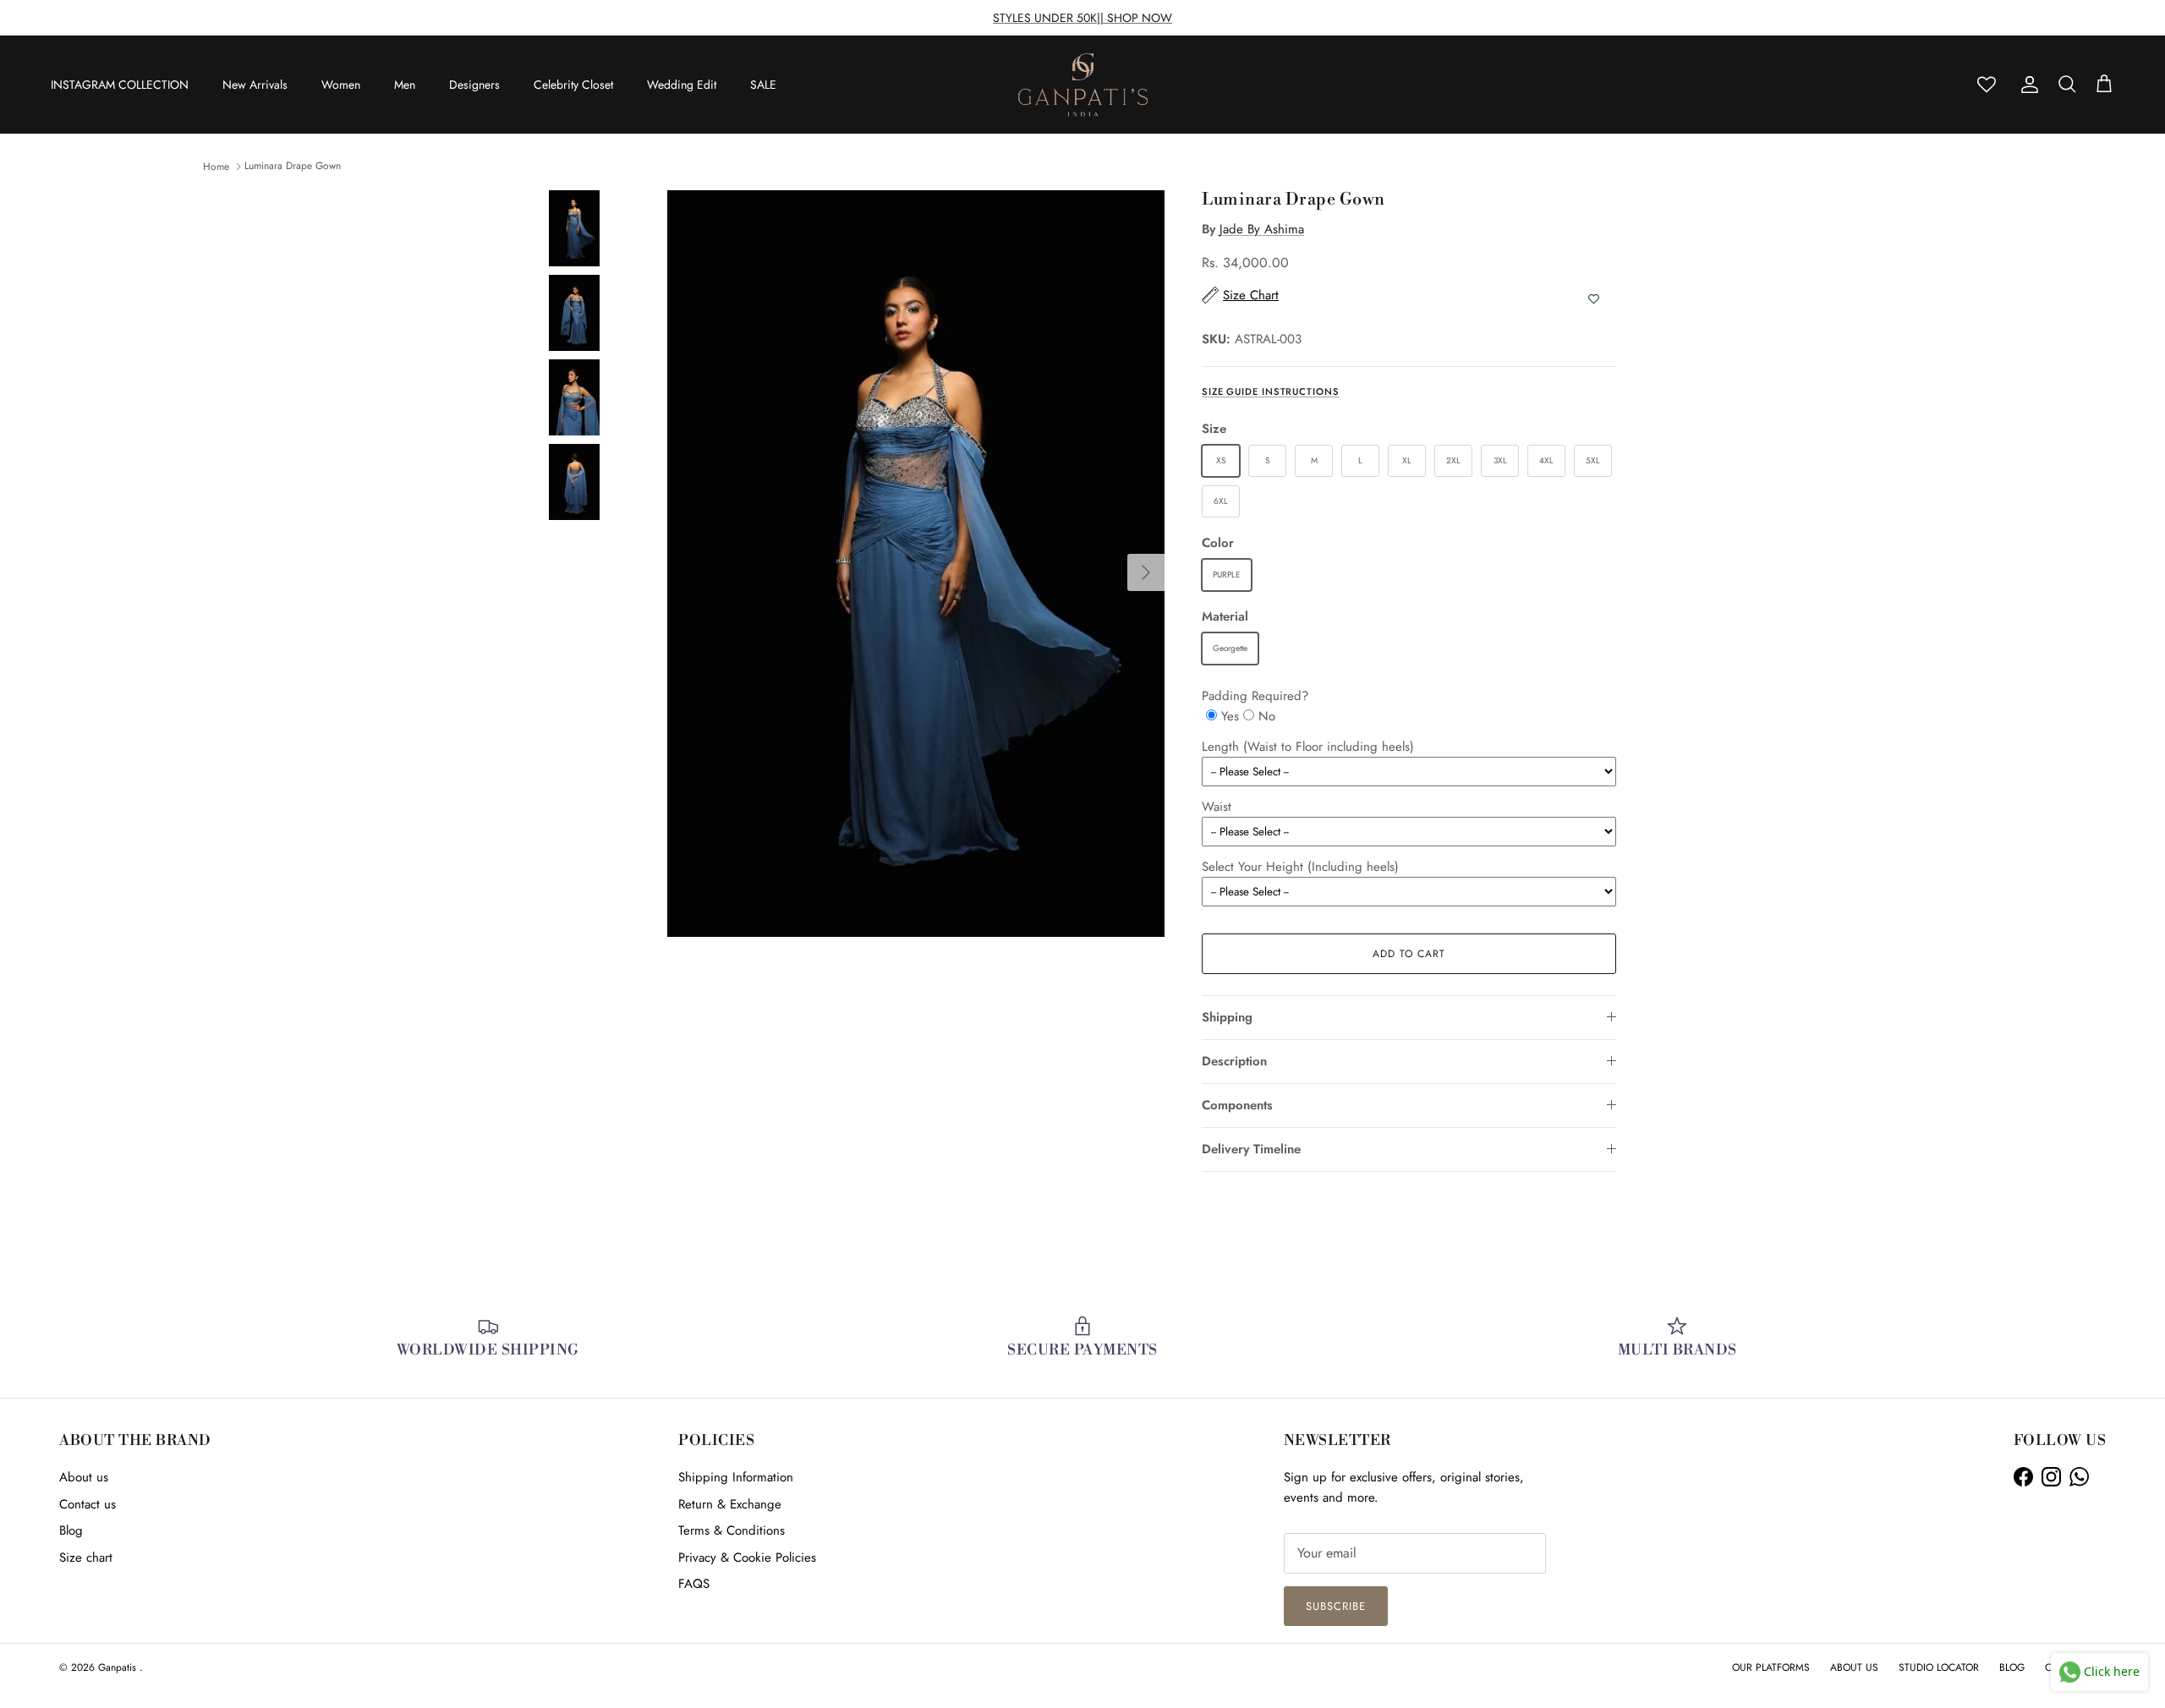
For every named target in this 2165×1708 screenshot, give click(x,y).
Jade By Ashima (1262, 229)
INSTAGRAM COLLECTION (120, 85)
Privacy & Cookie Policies (747, 1557)
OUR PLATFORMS (1771, 1667)
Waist (1217, 807)
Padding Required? (1255, 696)
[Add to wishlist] (1594, 299)
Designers (474, 85)
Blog (71, 1530)
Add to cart (1409, 954)
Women (341, 85)
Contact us (88, 1504)
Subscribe (1336, 1606)
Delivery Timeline (1251, 1149)
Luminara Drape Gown (293, 166)
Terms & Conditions (732, 1530)
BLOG (2012, 1667)
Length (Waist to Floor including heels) (1308, 747)
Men (405, 85)
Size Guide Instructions (1271, 391)
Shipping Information (736, 1477)
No (1267, 716)
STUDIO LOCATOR (1939, 1667)
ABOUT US (1854, 1667)
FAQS (694, 1584)
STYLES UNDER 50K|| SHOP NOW (1082, 18)
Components (1237, 1105)
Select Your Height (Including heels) (1300, 867)
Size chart (86, 1557)
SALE (763, 85)
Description (1234, 1061)
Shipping (1227, 1017)
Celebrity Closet (573, 85)
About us (84, 1477)
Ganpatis (119, 1667)
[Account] (2026, 85)
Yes (1230, 716)
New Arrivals (255, 85)
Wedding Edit (682, 85)
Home (216, 166)
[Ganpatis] (1083, 85)
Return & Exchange (730, 1504)
